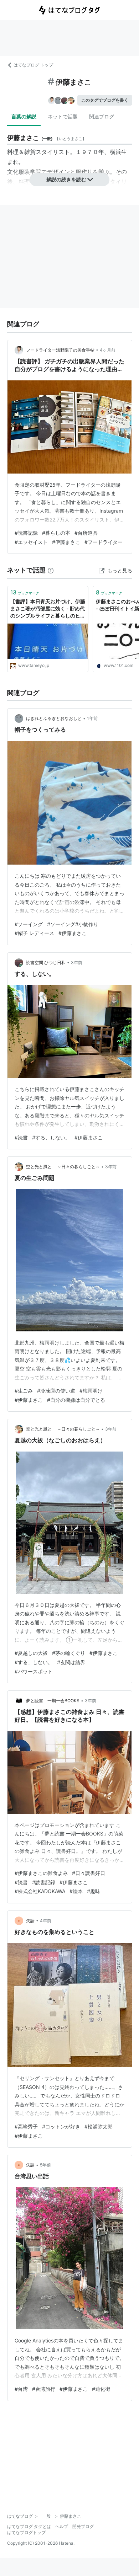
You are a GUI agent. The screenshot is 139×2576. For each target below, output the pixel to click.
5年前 (45, 2165)
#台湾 (21, 2389)
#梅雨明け (91, 1391)
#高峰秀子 (26, 2126)
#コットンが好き (61, 2126)
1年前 (92, 718)
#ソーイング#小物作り (73, 924)
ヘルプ (62, 2526)
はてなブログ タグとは (29, 2526)
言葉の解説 (24, 116)
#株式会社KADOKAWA (40, 1891)
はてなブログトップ (26, 2532)
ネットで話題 (63, 116)
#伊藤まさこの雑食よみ (41, 1873)
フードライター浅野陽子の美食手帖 (60, 350)
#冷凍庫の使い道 (56, 1391)
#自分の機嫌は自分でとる (76, 1400)
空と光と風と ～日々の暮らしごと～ (63, 1167)
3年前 (77, 963)
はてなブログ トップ (33, 65)
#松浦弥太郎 (99, 2126)
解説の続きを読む (66, 179)
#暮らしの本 (56, 533)
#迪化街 (101, 2389)
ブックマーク (25, 592)
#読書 (21, 1137)
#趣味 (94, 1891)
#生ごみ (24, 1391)
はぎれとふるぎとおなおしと (54, 718)
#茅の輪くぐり (69, 1653)
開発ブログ (83, 2526)
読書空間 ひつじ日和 (46, 963)
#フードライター (104, 542)
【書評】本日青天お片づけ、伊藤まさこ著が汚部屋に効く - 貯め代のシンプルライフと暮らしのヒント (48, 609)
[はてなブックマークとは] (51, 570)
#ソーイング (29, 924)
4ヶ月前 (108, 350)
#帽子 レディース (34, 933)
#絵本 (76, 1891)
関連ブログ (102, 116)
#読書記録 (26, 533)
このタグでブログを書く (105, 100)
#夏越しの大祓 (31, 1653)
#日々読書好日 (89, 1873)
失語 (30, 1921)
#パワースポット (34, 1671)
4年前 (46, 1921)
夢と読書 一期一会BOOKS (53, 1701)
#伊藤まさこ (66, 542)
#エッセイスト (31, 542)
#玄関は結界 (71, 1662)
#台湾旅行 (44, 2389)
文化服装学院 (24, 172)
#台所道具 (86, 533)
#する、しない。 (51, 1137)
